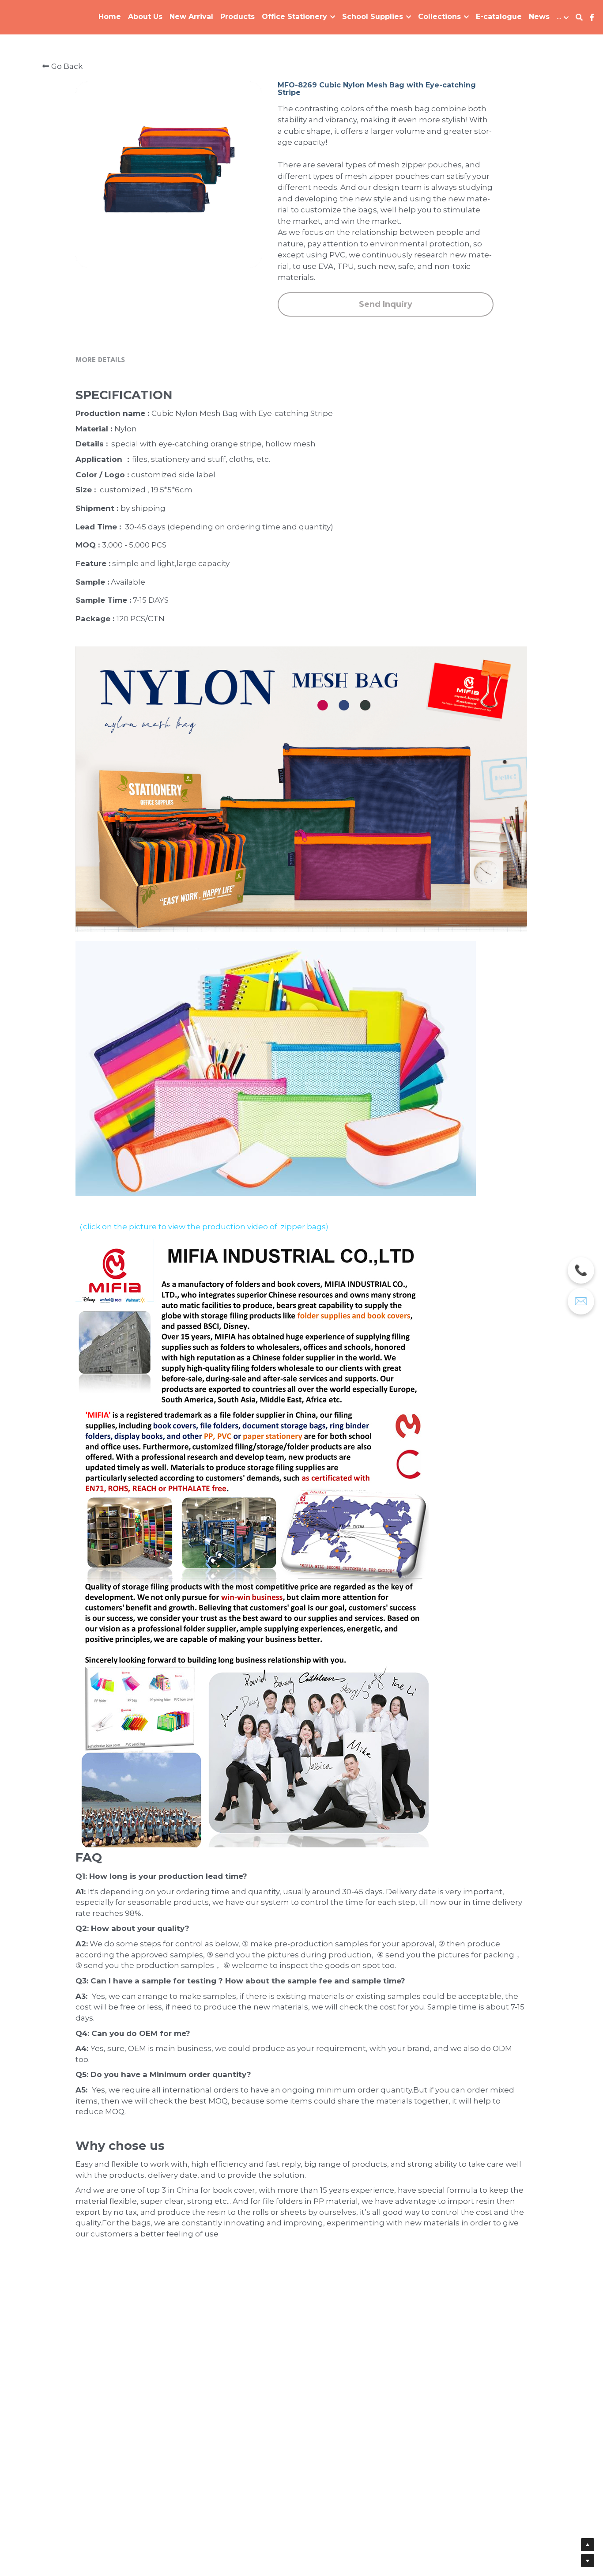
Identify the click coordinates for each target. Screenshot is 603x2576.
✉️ (581, 1301)
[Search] (579, 17)
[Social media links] (592, 17)
